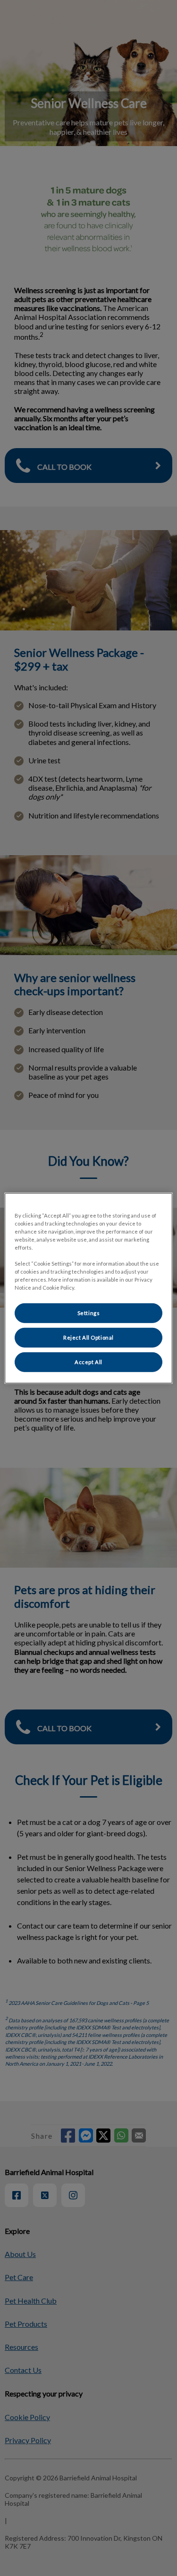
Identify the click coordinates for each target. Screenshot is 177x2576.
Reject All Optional (88, 1337)
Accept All (88, 1362)
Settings (89, 1313)
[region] (88, 1288)
